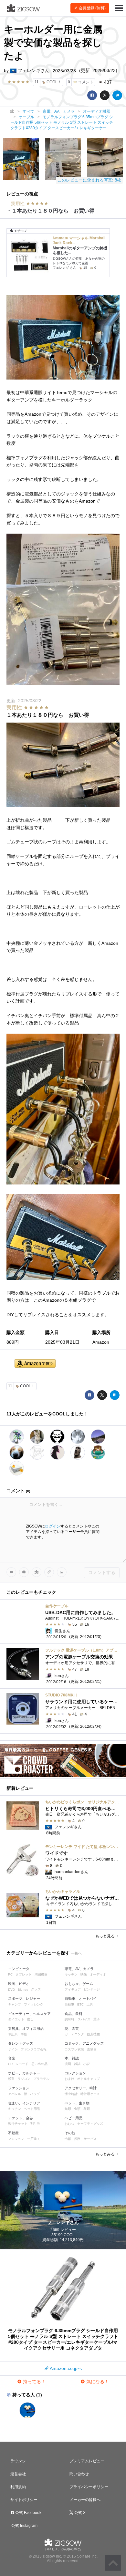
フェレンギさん (33, 70)
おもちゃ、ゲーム (79, 1984)
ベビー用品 (73, 2118)
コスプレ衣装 (74, 2049)
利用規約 (18, 2487)
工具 (90, 2004)
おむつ (69, 2124)
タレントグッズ (21, 2043)
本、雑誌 (72, 2058)
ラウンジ (18, 2461)
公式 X (79, 2513)
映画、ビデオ (19, 1984)
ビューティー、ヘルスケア (29, 2014)
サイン (13, 2049)
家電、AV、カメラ (79, 1969)
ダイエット (16, 2019)
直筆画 (92, 2049)
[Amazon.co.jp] (35, 1364)
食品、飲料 (73, 2014)
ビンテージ (92, 1989)
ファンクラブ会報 (34, 2049)
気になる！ (97, 2382)
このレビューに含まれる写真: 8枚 (89, 180)
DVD (11, 1990)
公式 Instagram (24, 2526)
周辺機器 (41, 1974)
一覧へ (76, 1953)
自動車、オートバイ (81, 1998)
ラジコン (24, 2079)
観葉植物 (93, 2034)
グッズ (36, 1989)
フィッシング (34, 2004)
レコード (22, 2064)
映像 (84, 1974)
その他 (70, 2133)
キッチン (71, 1974)
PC (10, 1974)
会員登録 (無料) (92, 8)
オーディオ (98, 1974)
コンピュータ (19, 1969)
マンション (16, 2139)
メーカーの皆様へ (85, 2500)
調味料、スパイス (78, 2019)
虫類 (77, 2109)
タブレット (24, 1974)
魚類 (68, 2109)
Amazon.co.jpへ (65, 2368)
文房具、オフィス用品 (26, 2028)
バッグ (35, 2094)
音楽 (12, 2058)
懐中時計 (71, 2094)
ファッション (19, 2088)
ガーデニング (74, 2034)
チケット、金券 (21, 2118)
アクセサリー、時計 (81, 2088)
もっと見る (105, 1936)
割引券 (35, 2124)
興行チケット (18, 2124)
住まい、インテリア (24, 2103)
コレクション (75, 2073)
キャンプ (15, 2004)
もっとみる (105, 2154)
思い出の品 (39, 2064)
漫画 (68, 2064)
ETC (80, 2004)
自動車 (69, 2004)
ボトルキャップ (89, 2079)
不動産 (13, 2133)
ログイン (53, 1526)
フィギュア (73, 1989)
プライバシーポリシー (89, 2487)
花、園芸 (72, 2028)
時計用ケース (90, 2094)
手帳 (24, 2034)
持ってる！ (34, 2382)
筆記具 (13, 2034)
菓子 (97, 2019)
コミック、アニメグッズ (84, 2043)
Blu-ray (23, 1990)
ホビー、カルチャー (24, 2073)
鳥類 (87, 2109)
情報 (68, 2139)
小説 (87, 2064)
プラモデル (41, 2079)
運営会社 (18, 2474)
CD (10, 2064)
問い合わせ (79, 2474)
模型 (11, 2079)
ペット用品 (32, 2109)
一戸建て (34, 2139)
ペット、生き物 (77, 2103)
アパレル (15, 2094)
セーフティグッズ (90, 2124)
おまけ (69, 2079)
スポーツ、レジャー (24, 1998)
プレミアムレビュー (87, 2461)
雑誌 (77, 2064)
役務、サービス (85, 2139)
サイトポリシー (24, 2500)
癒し (30, 2019)
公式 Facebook (28, 2513)
